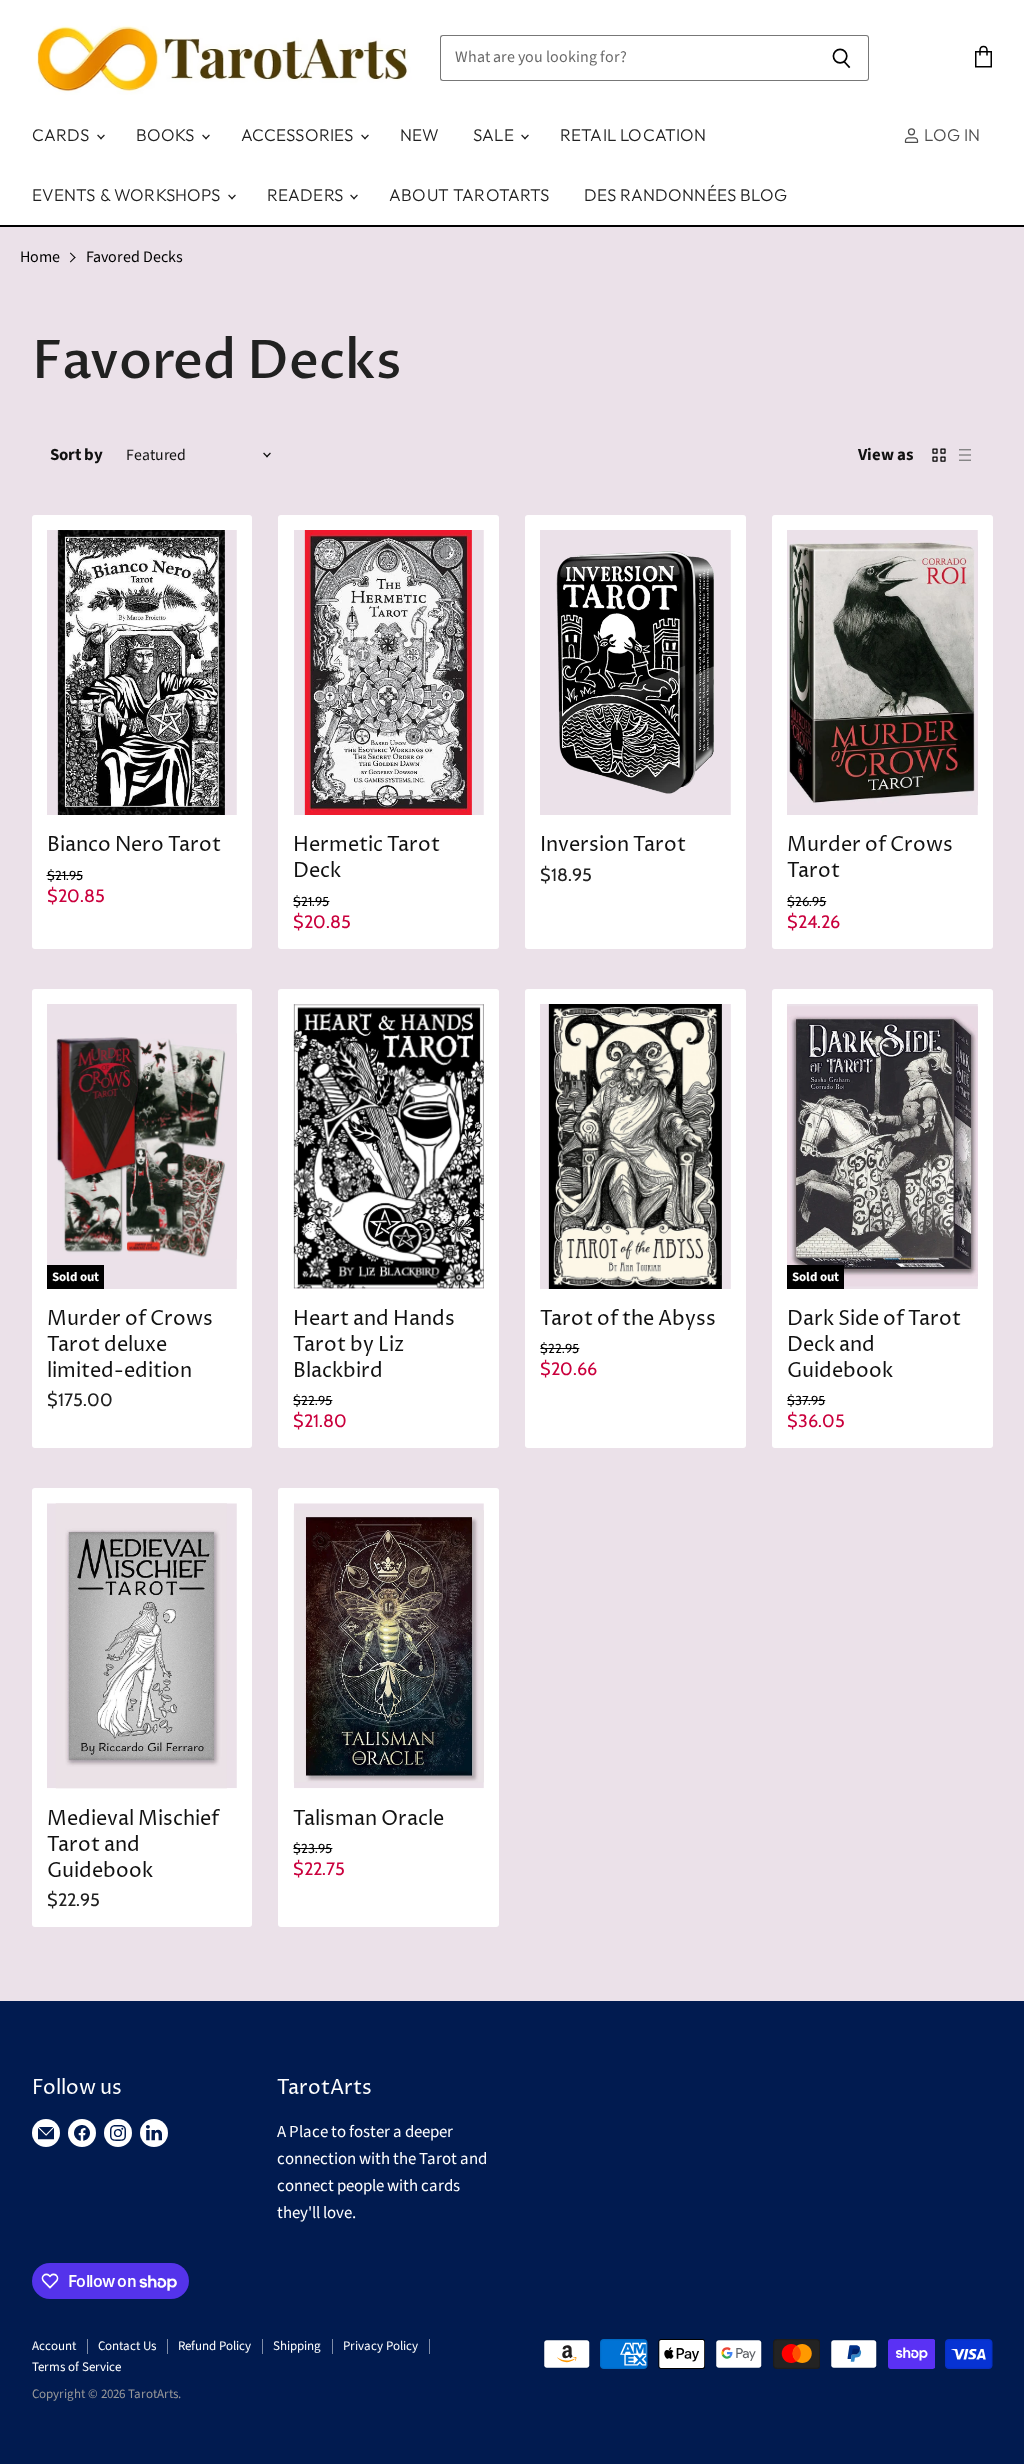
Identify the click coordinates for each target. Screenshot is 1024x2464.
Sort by (76, 455)
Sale (495, 134)
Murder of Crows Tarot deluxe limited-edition (130, 1345)
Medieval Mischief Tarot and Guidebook (133, 1845)
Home (40, 257)
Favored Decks (134, 257)
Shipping (297, 2346)
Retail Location (633, 134)
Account (54, 2346)
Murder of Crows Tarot (870, 858)
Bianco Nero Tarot (134, 845)
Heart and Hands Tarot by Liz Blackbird (374, 1345)
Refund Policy (214, 2346)
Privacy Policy (380, 2346)
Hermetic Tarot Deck (366, 858)
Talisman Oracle (368, 1819)
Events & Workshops (128, 194)
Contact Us (127, 2346)
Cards (63, 134)
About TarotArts (469, 194)
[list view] (965, 455)
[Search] (842, 58)
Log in (950, 134)
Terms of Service (76, 2367)
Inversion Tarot (613, 845)
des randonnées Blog (685, 194)
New (420, 134)
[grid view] (939, 455)
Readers (307, 194)
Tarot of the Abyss (628, 1319)
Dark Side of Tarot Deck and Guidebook (874, 1345)
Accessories (299, 134)
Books (167, 134)
